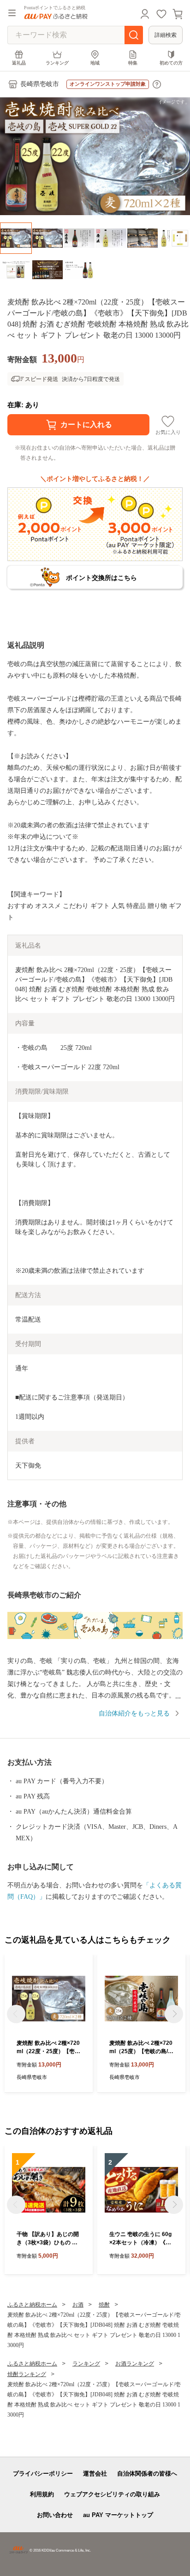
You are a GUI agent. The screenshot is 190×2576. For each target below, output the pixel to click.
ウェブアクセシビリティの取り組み (112, 2494)
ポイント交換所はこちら (101, 578)
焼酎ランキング (27, 2374)
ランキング (57, 63)
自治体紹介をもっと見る (134, 1713)
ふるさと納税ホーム (32, 2305)
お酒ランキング (135, 2364)
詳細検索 (166, 35)
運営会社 (95, 2474)
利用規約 (42, 2494)
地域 (95, 63)
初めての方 (171, 63)
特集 (133, 63)
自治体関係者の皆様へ (147, 2474)
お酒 (78, 2305)
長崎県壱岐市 (40, 84)
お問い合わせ (55, 2515)
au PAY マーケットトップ (118, 2515)
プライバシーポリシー (43, 2474)
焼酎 (104, 2305)
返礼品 (19, 63)
